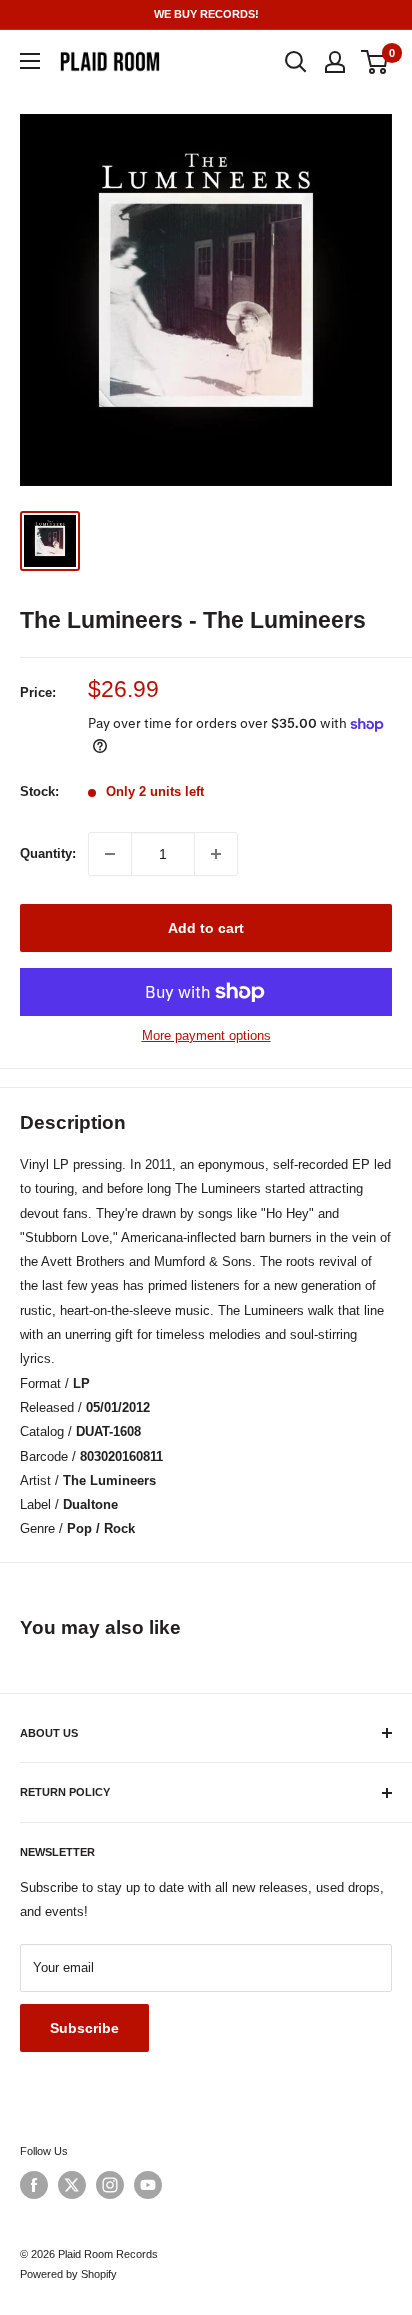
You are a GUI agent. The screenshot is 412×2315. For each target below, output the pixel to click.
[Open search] (296, 62)
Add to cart (206, 928)
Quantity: (48, 853)
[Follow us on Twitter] (72, 2185)
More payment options (206, 1035)
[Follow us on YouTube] (148, 2185)
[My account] (335, 62)
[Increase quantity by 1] (216, 854)
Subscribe (84, 2028)
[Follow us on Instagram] (110, 2185)
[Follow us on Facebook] (34, 2185)
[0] (375, 62)
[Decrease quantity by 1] (110, 854)
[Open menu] (30, 61)
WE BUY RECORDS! (206, 14)
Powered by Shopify (68, 2274)
